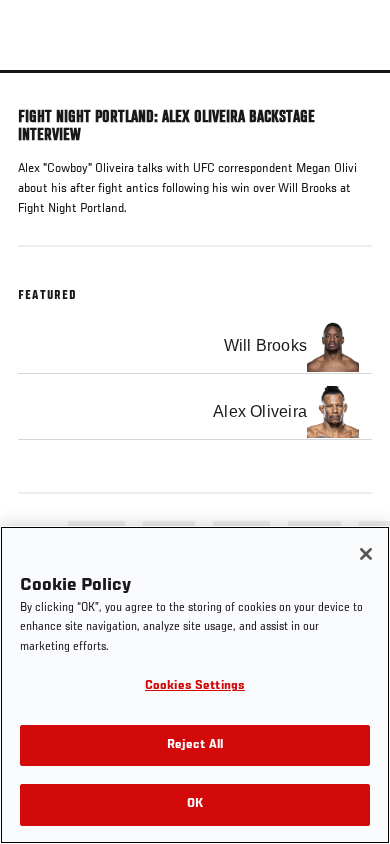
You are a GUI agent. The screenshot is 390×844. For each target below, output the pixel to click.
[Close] (366, 554)
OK (195, 804)
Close (354, 108)
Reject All (195, 745)
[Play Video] (195, 71)
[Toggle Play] (42, 85)
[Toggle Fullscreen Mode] (349, 85)
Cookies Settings (195, 686)
